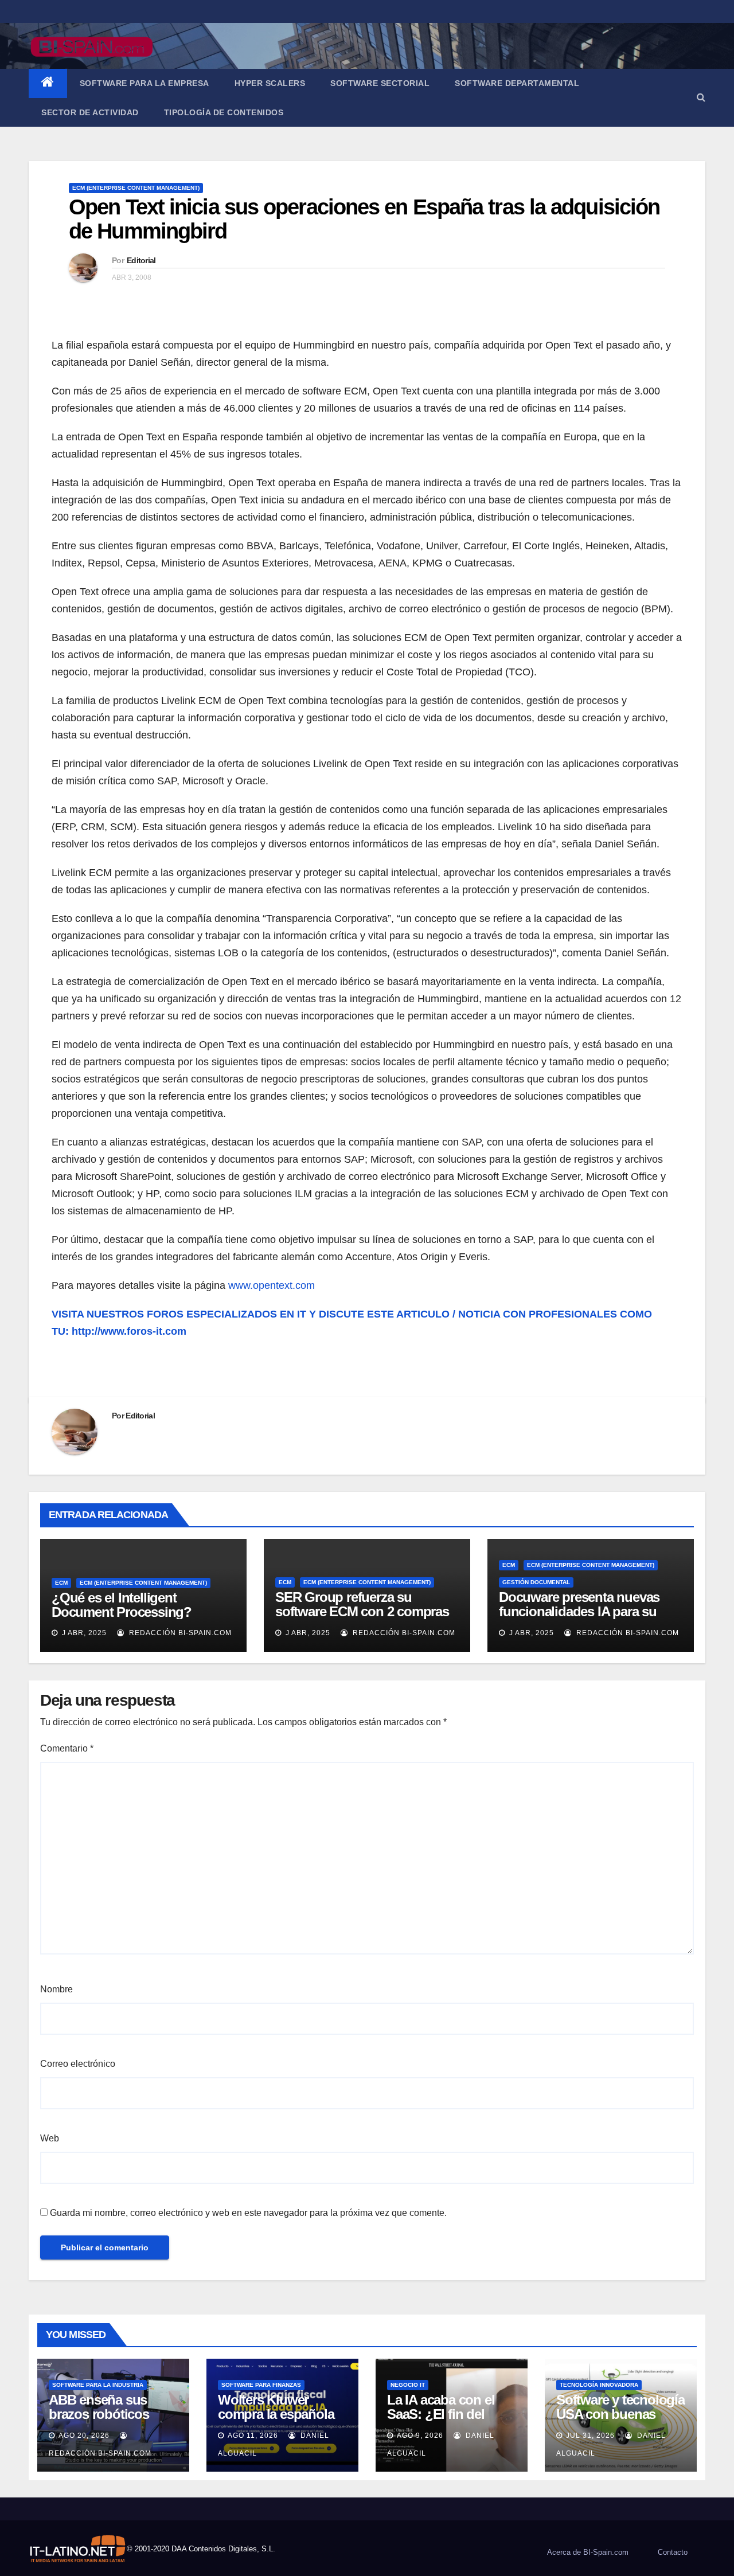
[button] (701, 97)
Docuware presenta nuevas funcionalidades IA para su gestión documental (579, 1611)
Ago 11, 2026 (253, 2436)
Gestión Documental (536, 1582)
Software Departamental (517, 83)
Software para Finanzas (261, 2385)
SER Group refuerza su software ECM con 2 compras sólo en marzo (362, 1611)
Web (50, 2138)
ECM (61, 1583)
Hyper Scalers (270, 83)
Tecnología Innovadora (599, 2385)
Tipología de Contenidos (224, 112)
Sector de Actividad (90, 112)
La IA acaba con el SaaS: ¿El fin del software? (441, 2414)
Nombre (56, 1989)
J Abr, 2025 (83, 1633)
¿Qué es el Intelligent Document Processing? (122, 1605)
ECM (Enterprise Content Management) (136, 188)
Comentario (67, 1748)
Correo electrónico (78, 2064)
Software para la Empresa (145, 83)
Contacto (673, 2552)
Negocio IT (408, 2385)
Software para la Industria (98, 2385)
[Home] (48, 83)
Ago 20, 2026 (84, 2436)
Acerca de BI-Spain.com (588, 2552)
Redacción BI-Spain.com (179, 1633)
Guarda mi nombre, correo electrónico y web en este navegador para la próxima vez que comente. (248, 2213)
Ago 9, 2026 (420, 2436)
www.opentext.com (272, 1285)
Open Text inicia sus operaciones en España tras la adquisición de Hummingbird (364, 219)
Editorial (141, 260)
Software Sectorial (380, 83)
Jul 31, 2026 (590, 2436)
